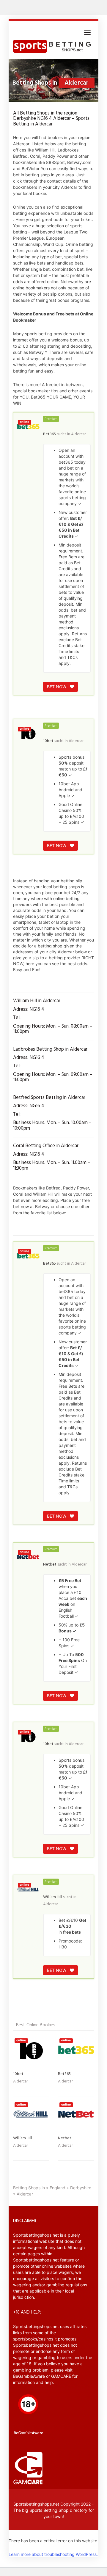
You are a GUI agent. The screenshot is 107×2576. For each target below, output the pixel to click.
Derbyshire (81, 2188)
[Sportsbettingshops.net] (53, 47)
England (58, 2188)
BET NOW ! (58, 687)
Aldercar (78, 434)
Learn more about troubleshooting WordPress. (53, 2554)
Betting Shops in (29, 2188)
